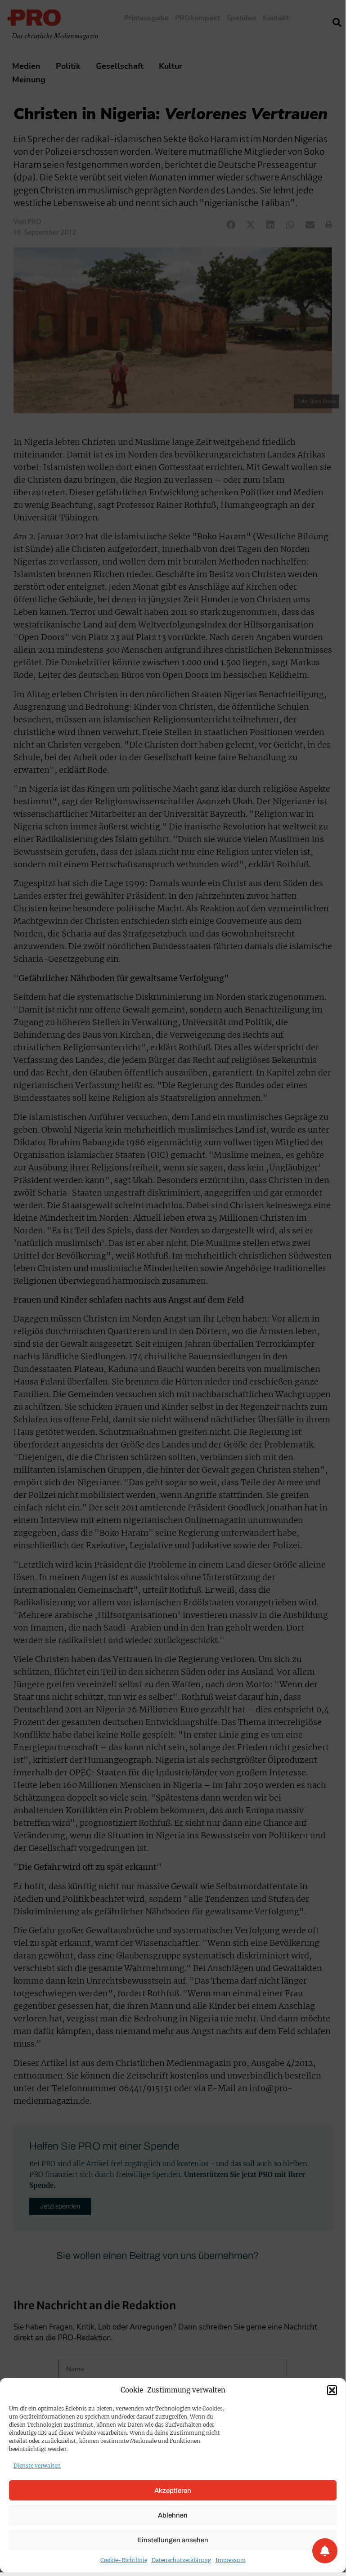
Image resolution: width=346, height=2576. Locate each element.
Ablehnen (173, 2515)
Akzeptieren (173, 2491)
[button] (332, 2390)
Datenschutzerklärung (181, 2560)
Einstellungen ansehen (173, 2540)
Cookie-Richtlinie (124, 2560)
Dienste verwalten (37, 2466)
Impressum (231, 2560)
